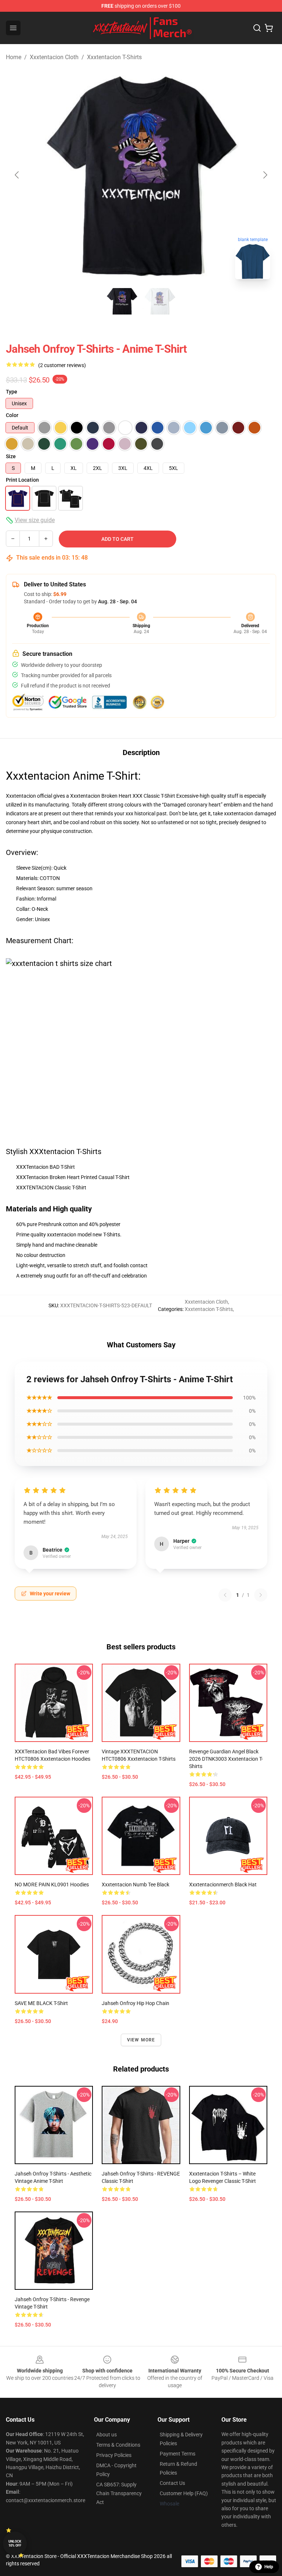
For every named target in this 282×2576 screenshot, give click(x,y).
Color (12, 415)
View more (141, 2040)
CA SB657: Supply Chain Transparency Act (119, 2493)
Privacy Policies (114, 2455)
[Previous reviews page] (225, 1595)
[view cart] (269, 28)
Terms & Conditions (118, 2445)
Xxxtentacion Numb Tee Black (135, 1885)
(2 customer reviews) (62, 365)
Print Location (22, 480)
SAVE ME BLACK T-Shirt (41, 2003)
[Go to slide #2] (160, 301)
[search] (257, 28)
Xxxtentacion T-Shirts (114, 57)
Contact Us (172, 2483)
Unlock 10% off (15, 2543)
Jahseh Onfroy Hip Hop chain (135, 2003)
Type (12, 392)
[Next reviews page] (261, 1595)
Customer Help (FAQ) (184, 2493)
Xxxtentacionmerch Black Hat (223, 1885)
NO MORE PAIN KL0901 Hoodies (52, 1885)
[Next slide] (265, 175)
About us (106, 2435)
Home (14, 57)
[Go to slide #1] (122, 301)
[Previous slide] (17, 175)
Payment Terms (178, 2454)
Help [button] (269, 2567)
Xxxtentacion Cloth (54, 57)
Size (11, 456)
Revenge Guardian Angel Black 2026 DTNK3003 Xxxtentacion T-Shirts (226, 1759)
